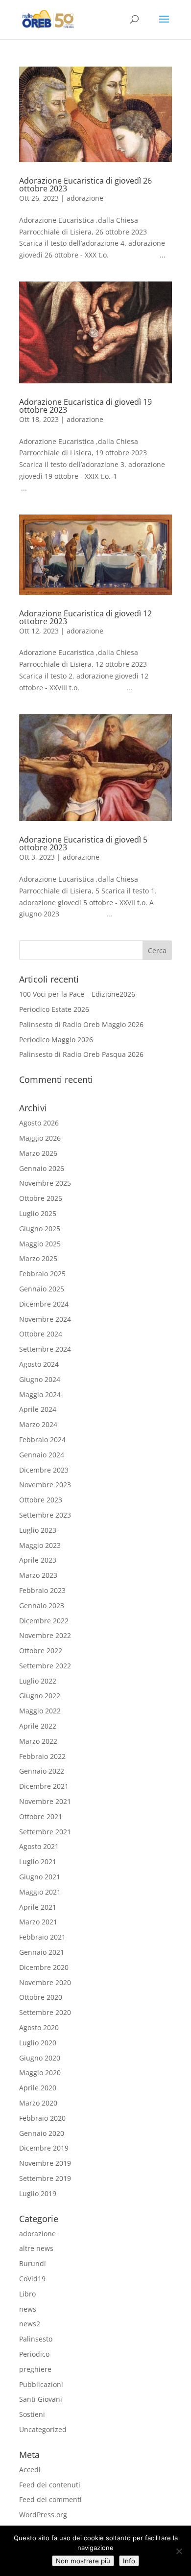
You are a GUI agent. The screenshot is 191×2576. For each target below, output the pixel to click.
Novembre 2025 (45, 1183)
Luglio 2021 (38, 1862)
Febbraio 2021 (42, 1937)
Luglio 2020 (38, 2043)
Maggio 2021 (40, 1892)
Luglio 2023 (38, 1530)
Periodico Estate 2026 (54, 1009)
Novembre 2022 (45, 1635)
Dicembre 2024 (44, 1304)
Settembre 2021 (45, 1832)
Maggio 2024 (40, 1394)
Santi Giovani (41, 2399)
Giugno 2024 (40, 1379)
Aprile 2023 (38, 1560)
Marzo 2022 (38, 1741)
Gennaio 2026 (42, 1168)
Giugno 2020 (40, 2058)
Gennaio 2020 (42, 2133)
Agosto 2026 (39, 1123)
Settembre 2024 (45, 1349)
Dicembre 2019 (44, 2148)
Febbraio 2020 (42, 2118)
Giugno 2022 (40, 1696)
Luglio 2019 (38, 2193)
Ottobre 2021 (41, 1816)
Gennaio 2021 (42, 1952)
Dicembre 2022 (44, 1621)
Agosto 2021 (39, 1846)
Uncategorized (43, 2429)
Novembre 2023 (45, 1485)
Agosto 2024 (39, 1364)
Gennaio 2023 (42, 1605)
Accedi (30, 2470)
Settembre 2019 (45, 2178)
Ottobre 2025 (41, 1198)
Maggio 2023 (40, 1545)
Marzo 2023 (38, 1575)
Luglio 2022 (38, 1681)
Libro (27, 2294)
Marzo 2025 (38, 1258)
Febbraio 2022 (42, 1756)
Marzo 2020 (38, 2103)
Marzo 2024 (38, 1424)
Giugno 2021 (40, 1877)
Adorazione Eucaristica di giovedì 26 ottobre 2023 (85, 185)
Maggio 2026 (40, 1138)
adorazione (85, 198)
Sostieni (32, 2414)
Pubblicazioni (41, 2384)
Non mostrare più (83, 2561)
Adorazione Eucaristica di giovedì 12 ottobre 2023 (85, 617)
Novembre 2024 (45, 1319)
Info (129, 2561)
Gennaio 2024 (42, 1455)
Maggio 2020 (40, 2073)
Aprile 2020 (38, 2088)
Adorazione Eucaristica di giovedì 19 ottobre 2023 (85, 406)
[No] (179, 2551)
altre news (36, 2248)
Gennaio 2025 (42, 1289)
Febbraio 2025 (42, 1274)
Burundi (33, 2263)
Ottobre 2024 (41, 1334)
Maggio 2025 (40, 1244)
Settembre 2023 (45, 1515)
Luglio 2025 (38, 1213)
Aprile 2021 (38, 1907)
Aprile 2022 (38, 1726)
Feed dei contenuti (50, 2485)
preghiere (35, 2369)
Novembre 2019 (45, 2163)
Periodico (34, 2354)
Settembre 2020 (45, 2012)
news (28, 2309)
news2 (30, 2324)
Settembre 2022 (45, 1666)
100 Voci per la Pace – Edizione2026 (77, 994)
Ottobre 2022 (41, 1651)
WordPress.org (43, 2515)
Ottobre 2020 (41, 1997)
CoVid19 (32, 2279)
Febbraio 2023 (42, 1590)
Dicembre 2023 (44, 1470)
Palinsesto (36, 2339)
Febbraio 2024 (42, 1440)
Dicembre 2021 (44, 1786)
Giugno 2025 (40, 1229)
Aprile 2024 (38, 1409)
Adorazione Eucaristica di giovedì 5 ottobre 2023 (83, 843)
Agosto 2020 (39, 2027)
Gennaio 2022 (42, 1771)
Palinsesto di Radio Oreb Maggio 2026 (81, 1024)
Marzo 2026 (38, 1153)
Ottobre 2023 (41, 1500)
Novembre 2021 (45, 1801)
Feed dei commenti (50, 2499)
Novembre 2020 (45, 1982)
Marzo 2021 (38, 1922)
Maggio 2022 (40, 1711)
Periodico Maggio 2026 (56, 1040)
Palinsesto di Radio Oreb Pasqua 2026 (81, 1054)
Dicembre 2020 (44, 1967)
